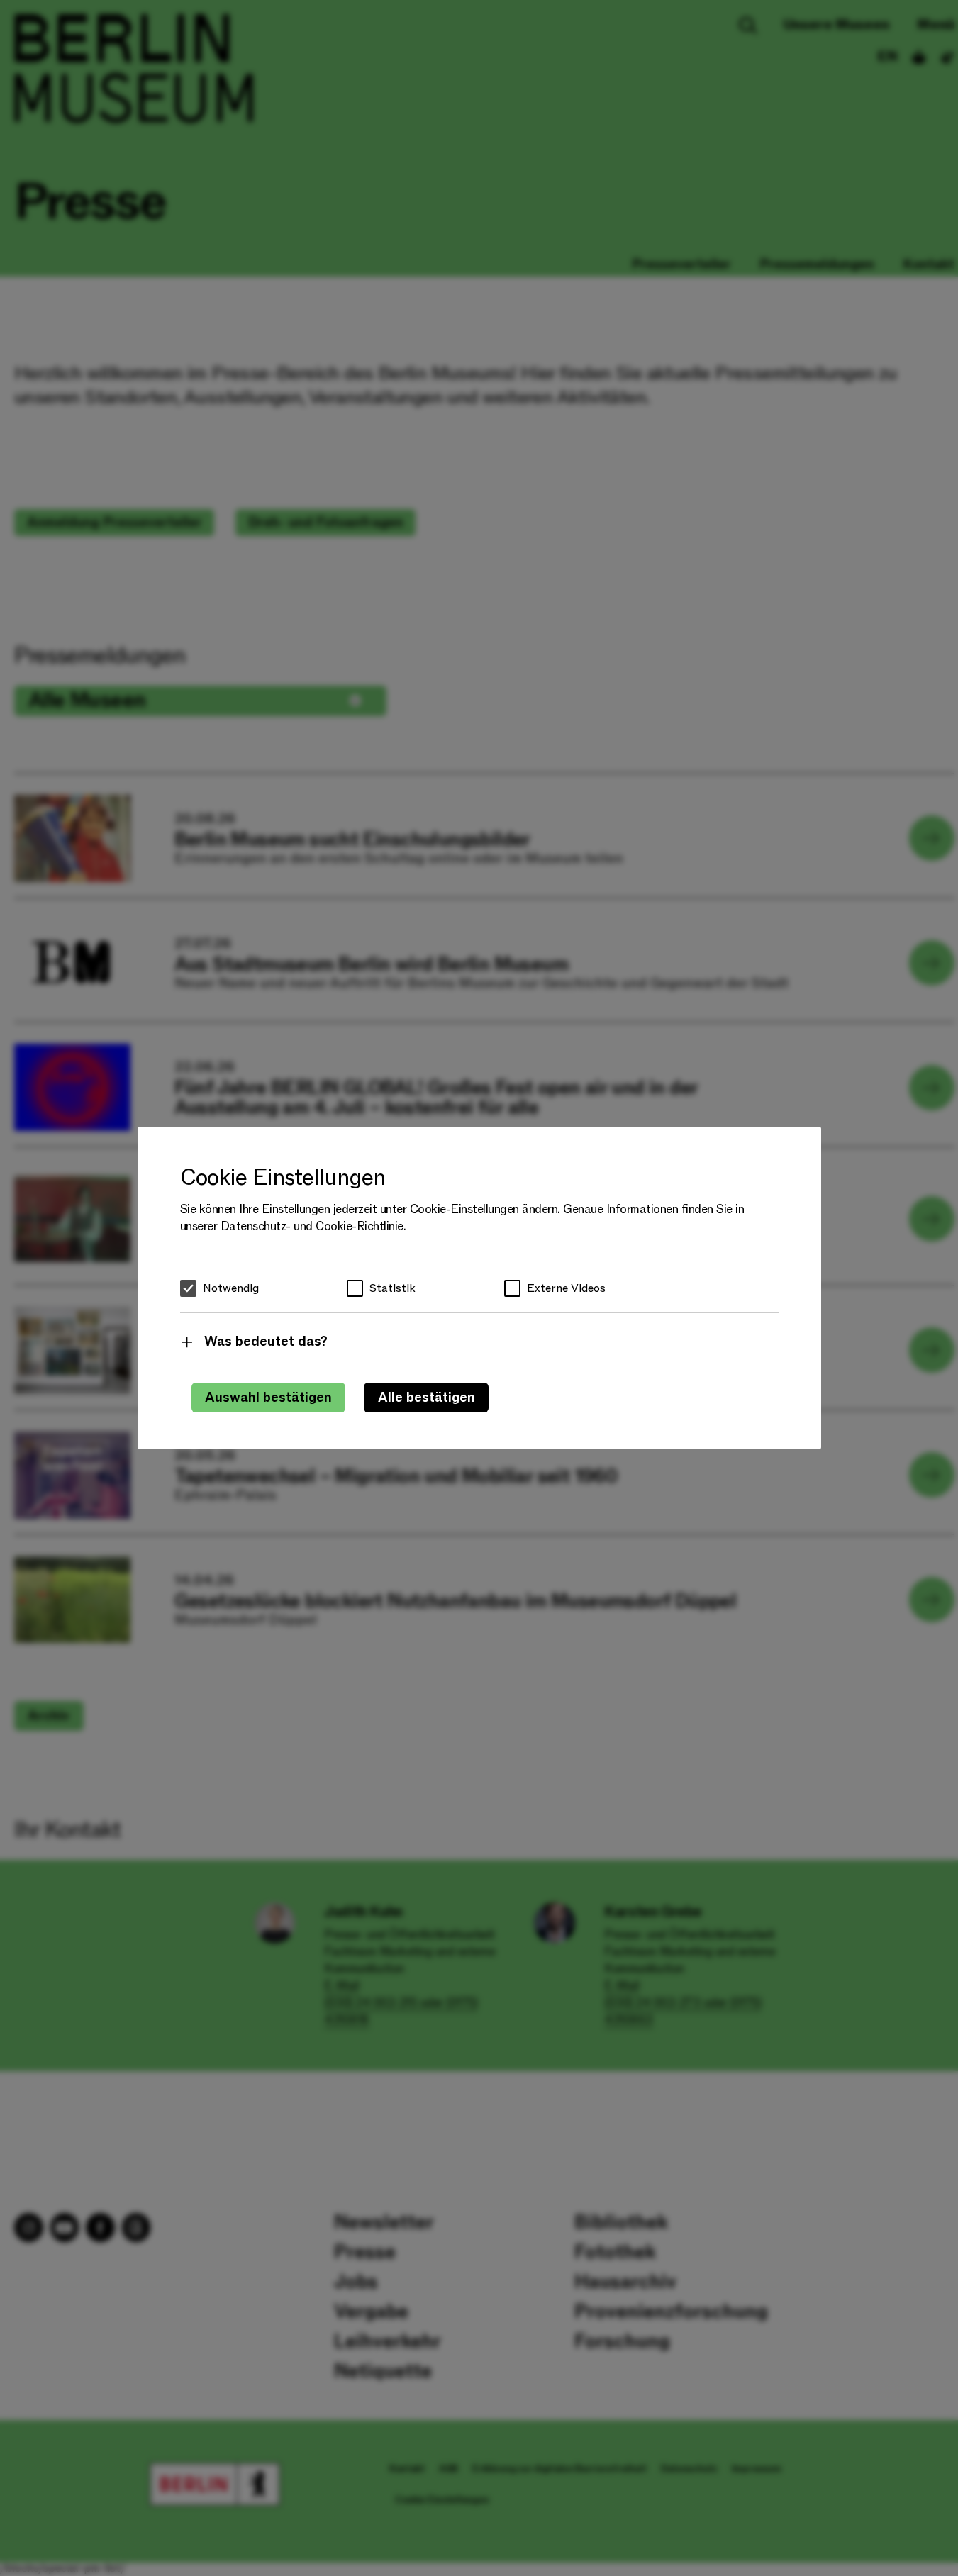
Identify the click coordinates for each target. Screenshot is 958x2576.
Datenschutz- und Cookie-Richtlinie (312, 1226)
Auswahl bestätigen (268, 1398)
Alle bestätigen (427, 1398)
